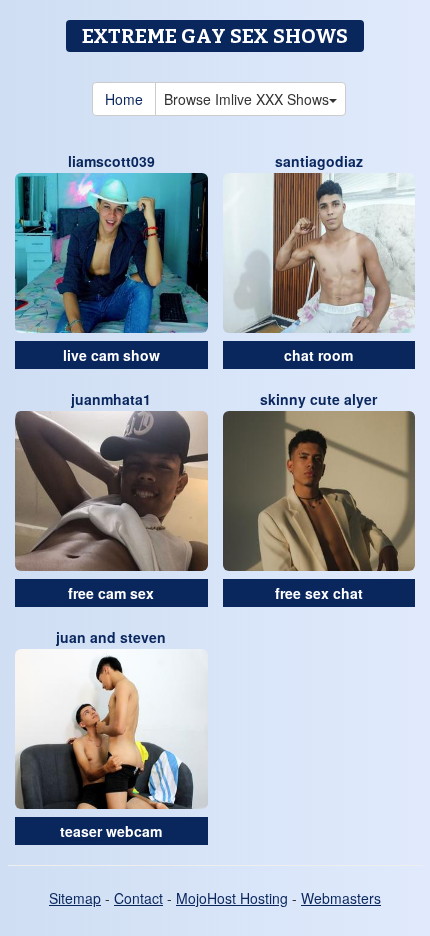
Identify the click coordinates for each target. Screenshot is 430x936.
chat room (318, 355)
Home (124, 99)
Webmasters (341, 898)
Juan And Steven (111, 637)
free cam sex (111, 593)
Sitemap (75, 898)
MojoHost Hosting (232, 898)
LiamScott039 (111, 161)
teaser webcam (111, 831)
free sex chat (319, 593)
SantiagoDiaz (319, 161)
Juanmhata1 (111, 399)
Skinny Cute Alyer (318, 399)
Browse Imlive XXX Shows (246, 99)
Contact (138, 898)
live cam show (111, 355)
